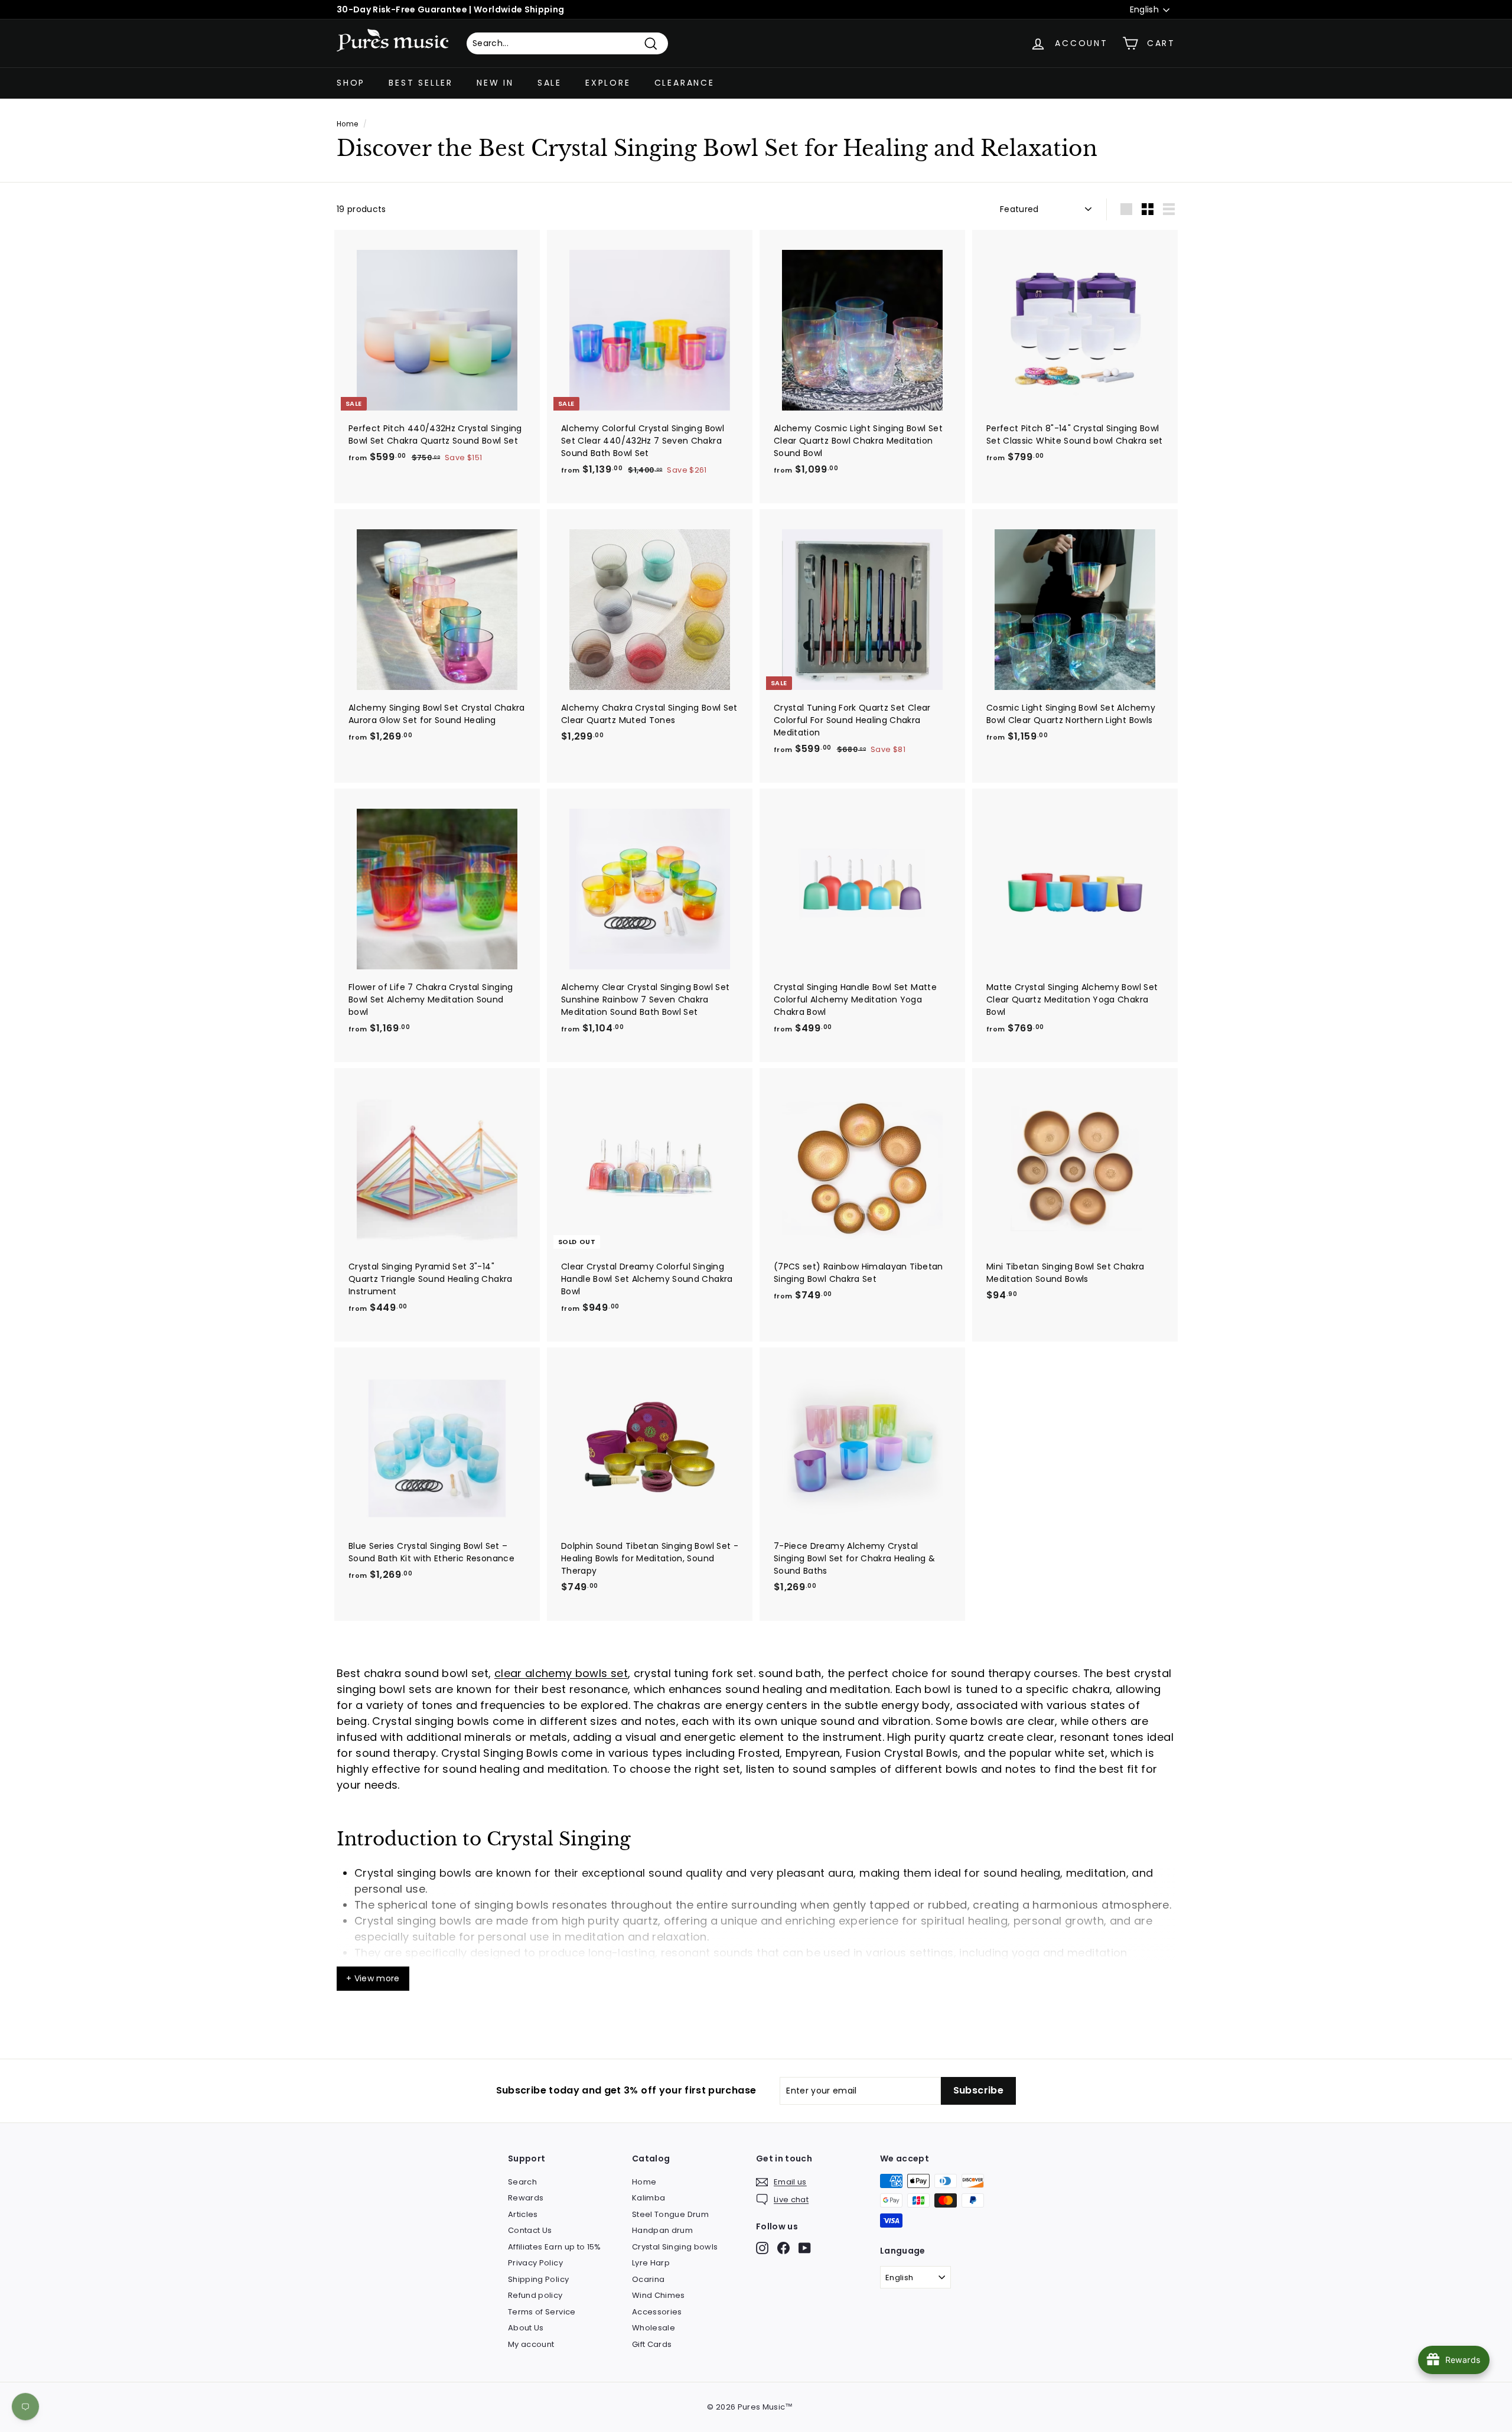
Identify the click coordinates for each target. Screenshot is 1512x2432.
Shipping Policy (538, 2279)
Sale (550, 83)
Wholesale (654, 2328)
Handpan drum (662, 2230)
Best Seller (421, 83)
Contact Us (530, 2230)
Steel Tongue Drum (670, 2214)
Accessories (657, 2312)
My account (531, 2344)
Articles (523, 2214)
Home (347, 124)
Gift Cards (652, 2344)
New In (495, 83)
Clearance (685, 83)
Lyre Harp (651, 2263)
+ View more (373, 1978)
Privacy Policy (535, 2263)
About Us (526, 2328)
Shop (351, 83)
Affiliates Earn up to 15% (555, 2247)
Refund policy (535, 2295)
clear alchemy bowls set (561, 1673)
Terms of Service (542, 2312)
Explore (608, 83)
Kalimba (649, 2198)
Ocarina (648, 2279)
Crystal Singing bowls (675, 2247)
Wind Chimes (659, 2295)
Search (522, 2182)
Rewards (526, 2198)
